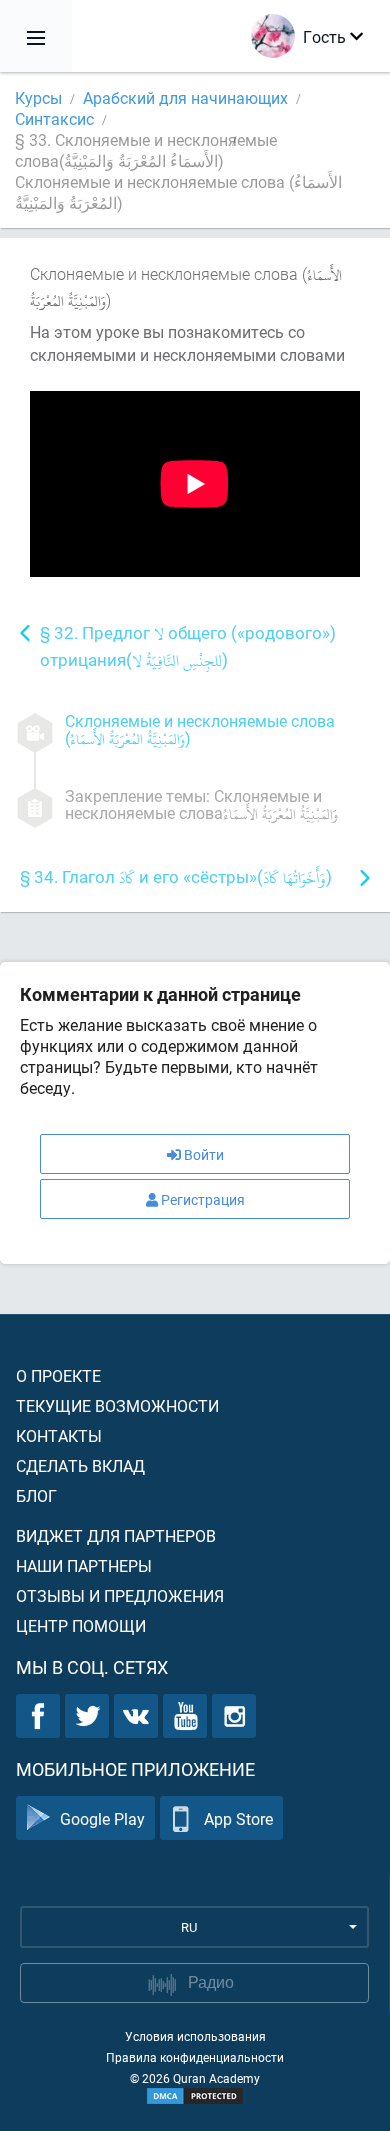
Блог (36, 1495)
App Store (238, 1818)
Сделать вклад (80, 1465)
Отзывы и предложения (120, 1595)
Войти (204, 1154)
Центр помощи (81, 1625)
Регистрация (203, 1199)
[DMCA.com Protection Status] (195, 2096)
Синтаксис (54, 118)
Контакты (59, 1435)
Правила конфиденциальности (195, 2057)
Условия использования (195, 2036)
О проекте (58, 1375)
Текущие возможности (117, 1405)
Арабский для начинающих (185, 97)
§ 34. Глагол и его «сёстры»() (176, 878)
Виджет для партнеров (116, 1535)
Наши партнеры (84, 1565)
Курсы (38, 97)
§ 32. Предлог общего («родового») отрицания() (188, 648)
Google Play (102, 1818)
